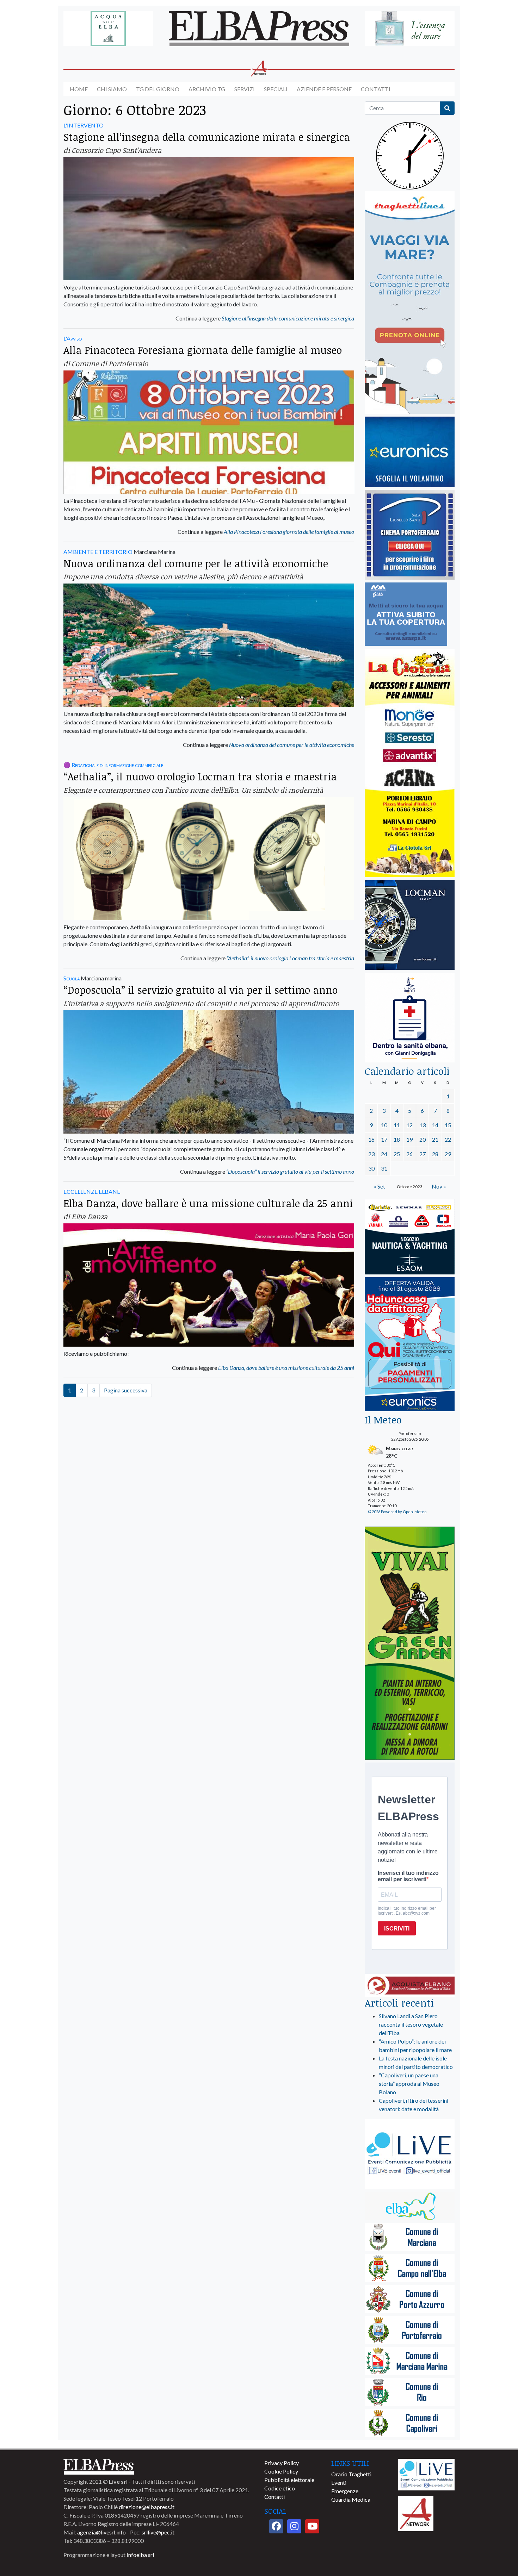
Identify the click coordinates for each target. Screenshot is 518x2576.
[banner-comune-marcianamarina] (410, 2362)
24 (384, 1154)
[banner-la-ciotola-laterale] (410, 763)
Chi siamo (112, 89)
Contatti (376, 89)
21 (435, 1139)
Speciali (276, 89)
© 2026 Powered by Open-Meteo (397, 1512)
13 (423, 1125)
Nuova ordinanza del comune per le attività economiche (196, 563)
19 (409, 1139)
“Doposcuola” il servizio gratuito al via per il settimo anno (201, 990)
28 (435, 1154)
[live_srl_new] (410, 2155)
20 (423, 1139)
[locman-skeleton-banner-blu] (410, 925)
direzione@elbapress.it (147, 2507)
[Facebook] (276, 2526)
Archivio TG (207, 89)
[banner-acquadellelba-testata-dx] (410, 29)
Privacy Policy (282, 2463)
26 (409, 1154)
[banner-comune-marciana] (410, 2238)
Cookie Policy (281, 2471)
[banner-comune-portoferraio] (410, 2331)
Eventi (339, 2483)
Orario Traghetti (351, 2474)
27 (423, 1154)
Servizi (245, 89)
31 (384, 1168)
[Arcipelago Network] (416, 2513)
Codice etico (280, 2488)
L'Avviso (73, 338)
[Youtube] (312, 2526)
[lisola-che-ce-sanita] (410, 1018)
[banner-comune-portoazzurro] (410, 2300)
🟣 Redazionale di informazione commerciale (113, 765)
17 (384, 1139)
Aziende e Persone (324, 89)
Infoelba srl (140, 2555)
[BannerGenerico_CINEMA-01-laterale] (410, 535)
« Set (380, 1186)
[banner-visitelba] (410, 2207)
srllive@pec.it (158, 2532)
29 (448, 1154)
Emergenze (345, 2491)
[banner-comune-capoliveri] (410, 2424)
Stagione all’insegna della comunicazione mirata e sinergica (207, 137)
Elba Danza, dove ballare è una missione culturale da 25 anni (208, 1203)
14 (435, 1125)
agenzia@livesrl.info (101, 2532)
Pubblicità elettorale (289, 2480)
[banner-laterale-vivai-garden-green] (410, 1644)
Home (79, 89)
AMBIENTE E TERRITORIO (98, 552)
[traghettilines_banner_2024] (410, 303)
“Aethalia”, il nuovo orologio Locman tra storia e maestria (200, 776)
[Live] (426, 2474)
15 (448, 1125)
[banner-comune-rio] (410, 2393)
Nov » (439, 1186)
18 (397, 1139)
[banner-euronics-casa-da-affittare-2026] (410, 1345)
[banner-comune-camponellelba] (410, 2269)
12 (409, 1125)
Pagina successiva (126, 1390)
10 (384, 1125)
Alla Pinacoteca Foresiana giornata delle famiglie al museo (203, 350)
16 (371, 1139)
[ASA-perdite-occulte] (406, 615)
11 (397, 1125)
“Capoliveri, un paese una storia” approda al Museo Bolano (409, 2084)
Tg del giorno (158, 89)
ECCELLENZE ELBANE (92, 1192)
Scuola (72, 978)
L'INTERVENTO (84, 125)
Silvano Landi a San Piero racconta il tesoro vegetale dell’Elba (411, 2024)
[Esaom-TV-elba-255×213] (410, 1238)
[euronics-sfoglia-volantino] (410, 452)
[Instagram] (294, 2526)
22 (448, 1139)
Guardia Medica (351, 2499)
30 (371, 1168)
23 (371, 1154)
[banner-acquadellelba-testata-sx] (108, 29)
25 (397, 1154)
